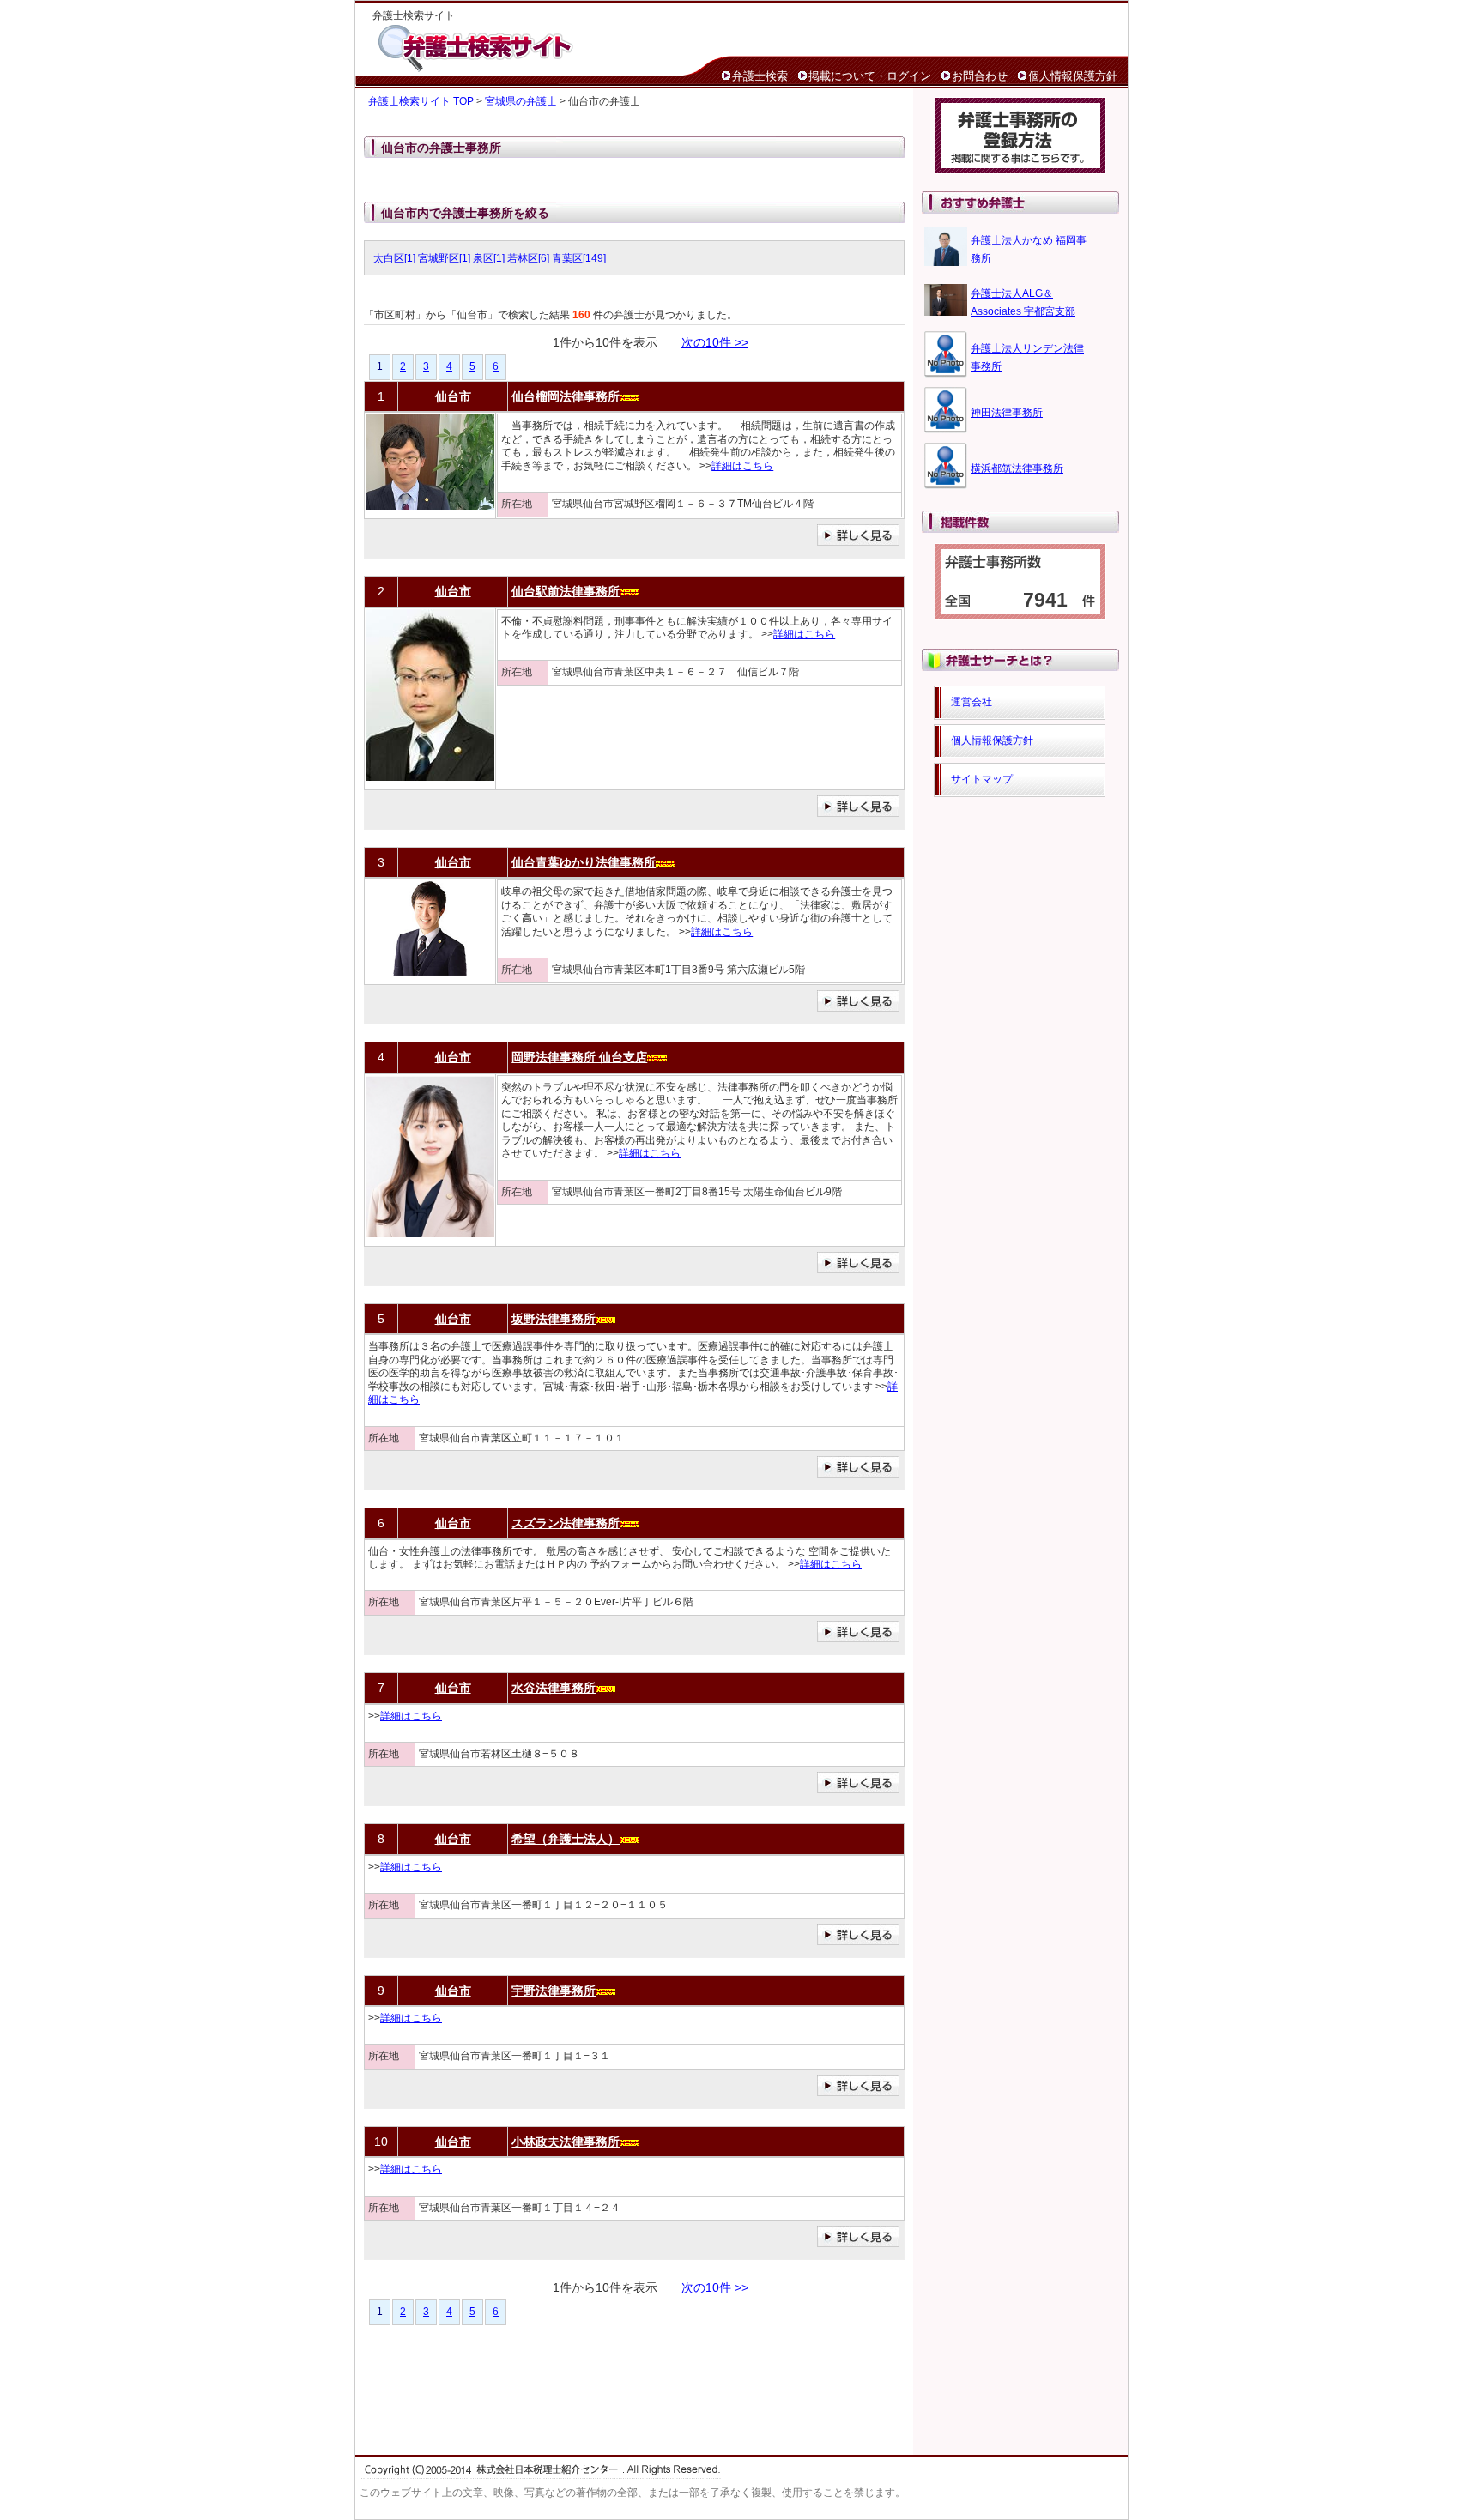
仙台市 (453, 396)
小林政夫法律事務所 (566, 2142)
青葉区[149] (579, 258)
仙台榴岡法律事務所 (566, 396)
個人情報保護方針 (1073, 76)
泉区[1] (489, 258)
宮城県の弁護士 (521, 101)
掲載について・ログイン (870, 76)
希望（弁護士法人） (566, 1839)
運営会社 (972, 702)
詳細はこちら (742, 466)
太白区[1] (394, 258)
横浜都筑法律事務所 (1017, 468)
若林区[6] (528, 258)
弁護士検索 (760, 76)
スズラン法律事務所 (566, 1523)
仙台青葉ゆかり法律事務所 (584, 862)
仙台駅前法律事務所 (566, 591)
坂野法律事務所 (554, 1319)
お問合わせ (980, 76)
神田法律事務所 (1007, 413)
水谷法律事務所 (554, 1688)
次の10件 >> (715, 342)
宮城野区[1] (444, 258)
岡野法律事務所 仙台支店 (579, 1057)
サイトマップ (982, 779)
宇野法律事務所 (554, 1991)
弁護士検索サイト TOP (421, 101)
